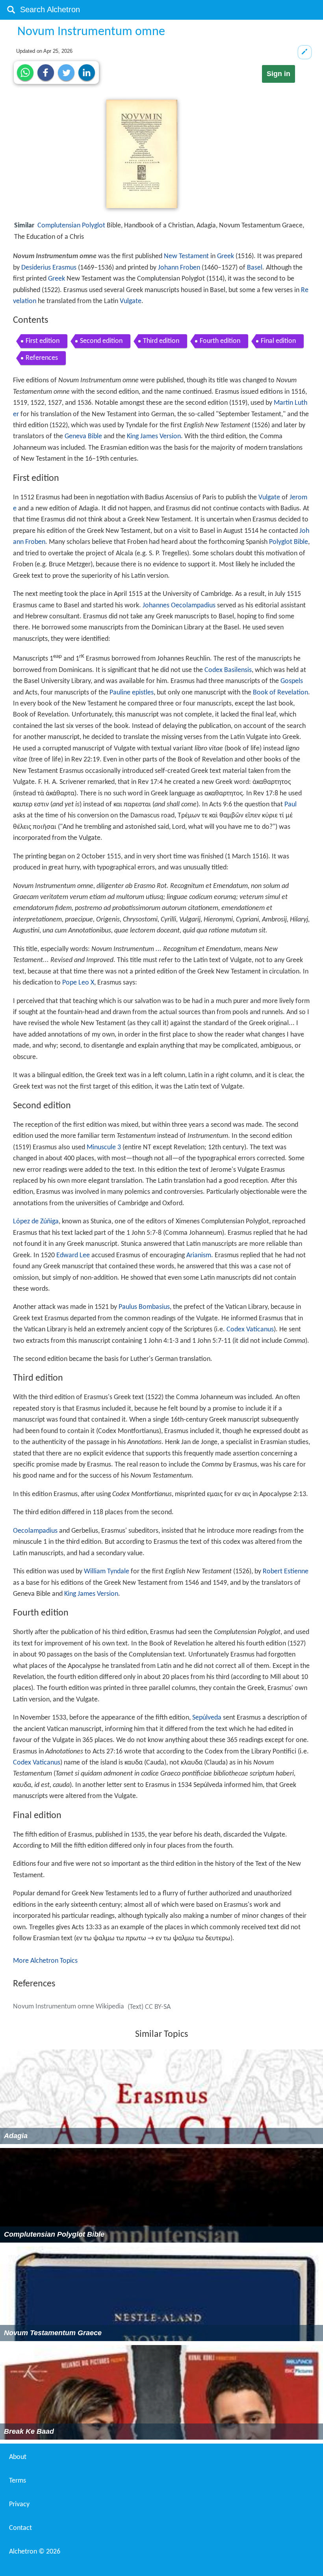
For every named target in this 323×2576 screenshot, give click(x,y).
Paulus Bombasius (144, 1307)
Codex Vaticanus (250, 1330)
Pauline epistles (132, 693)
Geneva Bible (83, 436)
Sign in (278, 74)
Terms (18, 2481)
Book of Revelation (280, 693)
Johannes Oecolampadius (179, 606)
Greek (226, 256)
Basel (255, 268)
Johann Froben (179, 268)
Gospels (292, 681)
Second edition (101, 341)
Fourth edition (220, 341)
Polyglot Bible (289, 542)
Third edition (161, 341)
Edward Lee (73, 1255)
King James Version (154, 436)
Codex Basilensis (228, 670)
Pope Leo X (78, 983)
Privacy (19, 2504)
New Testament (186, 256)
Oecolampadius (35, 1531)
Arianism (199, 1255)
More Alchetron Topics (45, 1961)
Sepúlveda (207, 1718)
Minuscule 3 (104, 1147)
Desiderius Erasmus (49, 268)
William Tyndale (107, 1572)
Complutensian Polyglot (71, 226)
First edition (43, 341)
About (18, 2457)
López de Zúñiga (36, 1222)
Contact (20, 2528)
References (42, 358)
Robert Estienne (286, 1572)
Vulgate (131, 301)
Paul (291, 805)
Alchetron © (35, 2552)
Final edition (278, 341)
